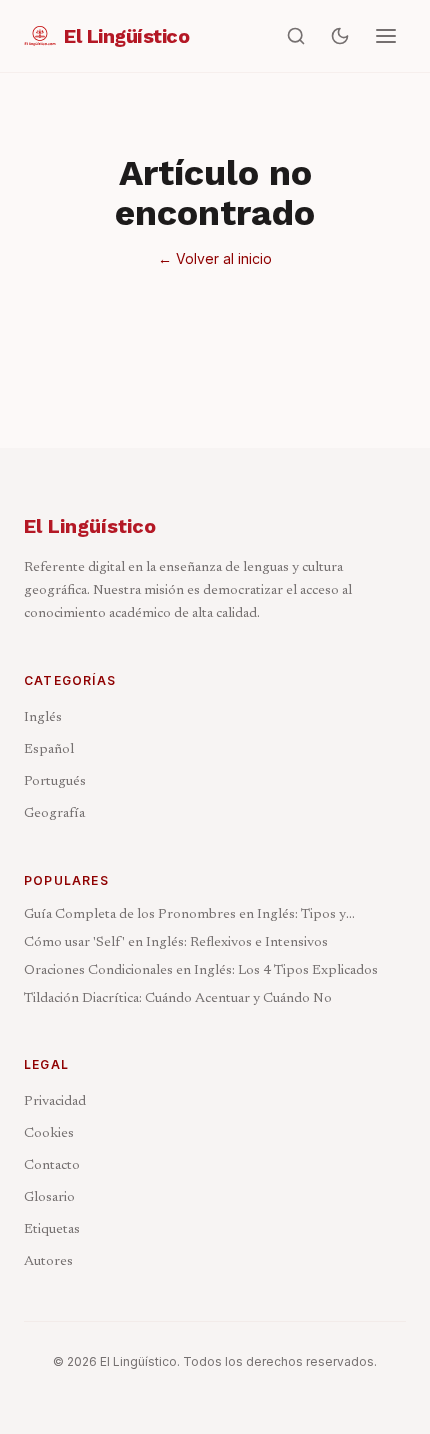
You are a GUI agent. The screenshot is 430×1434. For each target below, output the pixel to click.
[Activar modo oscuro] (340, 36)
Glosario (49, 1198)
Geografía (54, 814)
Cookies (49, 1134)
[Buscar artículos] (296, 36)
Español (49, 750)
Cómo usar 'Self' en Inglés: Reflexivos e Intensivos (176, 943)
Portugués (55, 782)
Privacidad (55, 1102)
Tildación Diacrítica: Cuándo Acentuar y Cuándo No (178, 999)
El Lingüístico (90, 526)
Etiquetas (52, 1230)
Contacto (52, 1166)
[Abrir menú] (386, 36)
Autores (48, 1262)
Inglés (43, 718)
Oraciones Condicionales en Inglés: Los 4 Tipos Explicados (201, 971)
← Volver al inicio (215, 258)
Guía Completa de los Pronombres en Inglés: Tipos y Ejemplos (185, 916)
